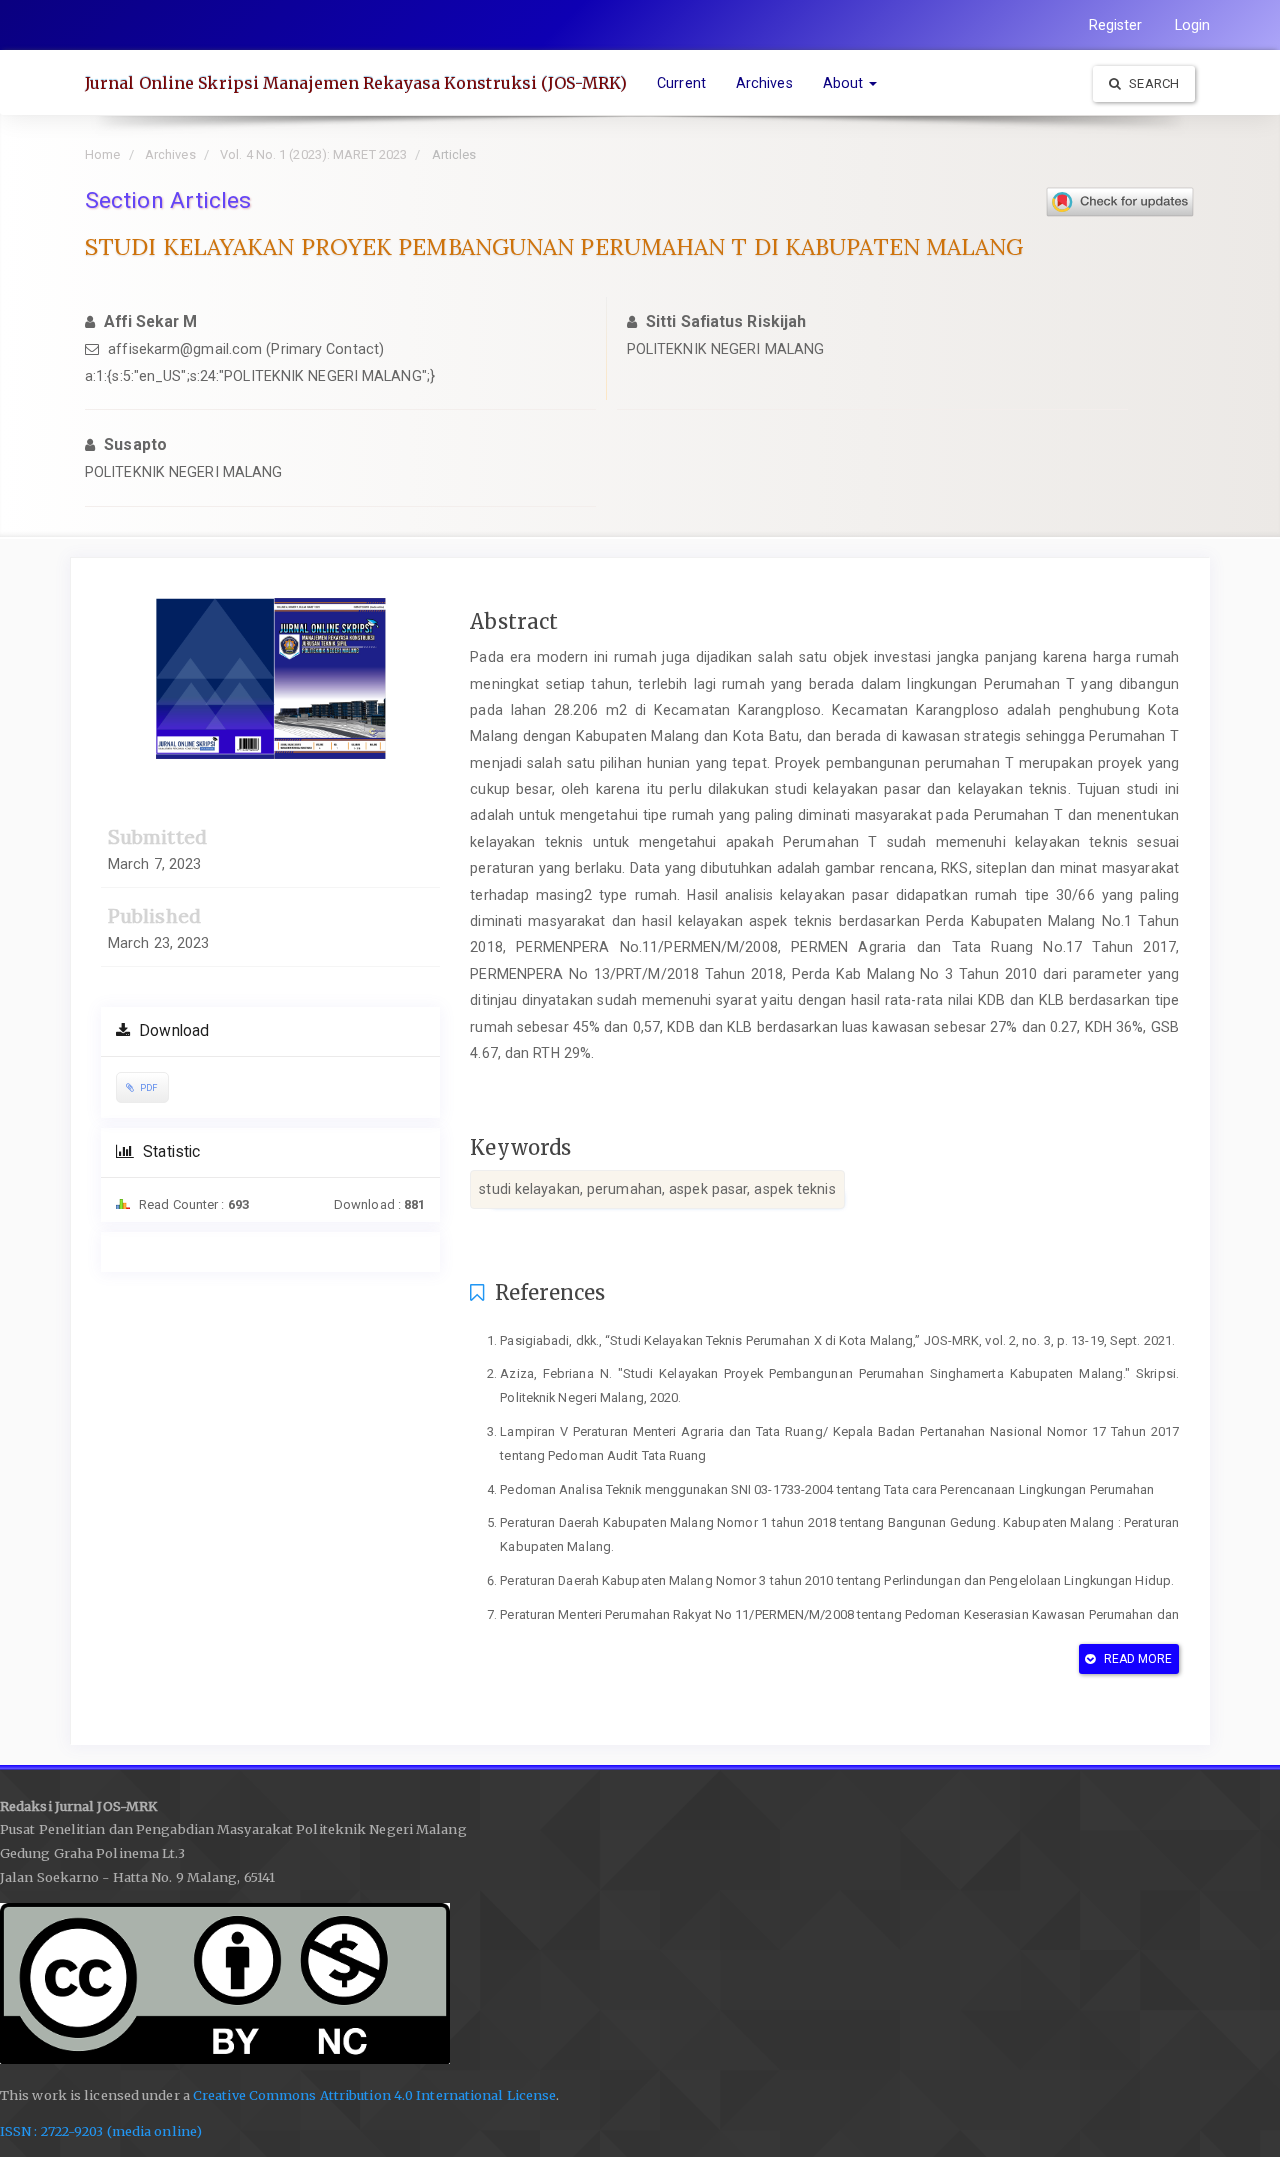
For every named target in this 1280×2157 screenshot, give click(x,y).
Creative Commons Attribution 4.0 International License (374, 2095)
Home (102, 154)
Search (1152, 83)
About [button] (845, 83)
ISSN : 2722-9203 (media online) (101, 2131)
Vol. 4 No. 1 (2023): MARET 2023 (313, 154)
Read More (1137, 1659)
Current (681, 83)
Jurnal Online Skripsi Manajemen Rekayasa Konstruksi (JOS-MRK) (356, 83)
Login (1193, 25)
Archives (764, 83)
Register (1116, 25)
